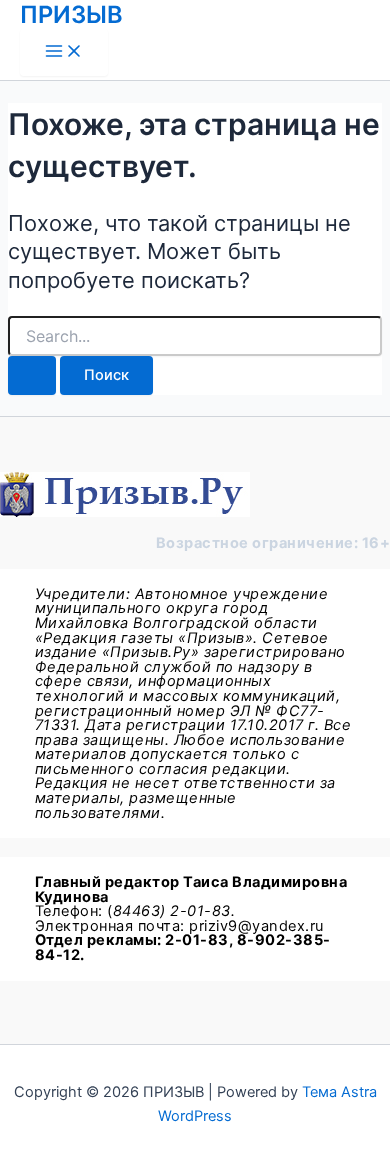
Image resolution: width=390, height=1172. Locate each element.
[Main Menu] (64, 52)
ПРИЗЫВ (71, 14)
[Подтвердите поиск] (32, 375)
